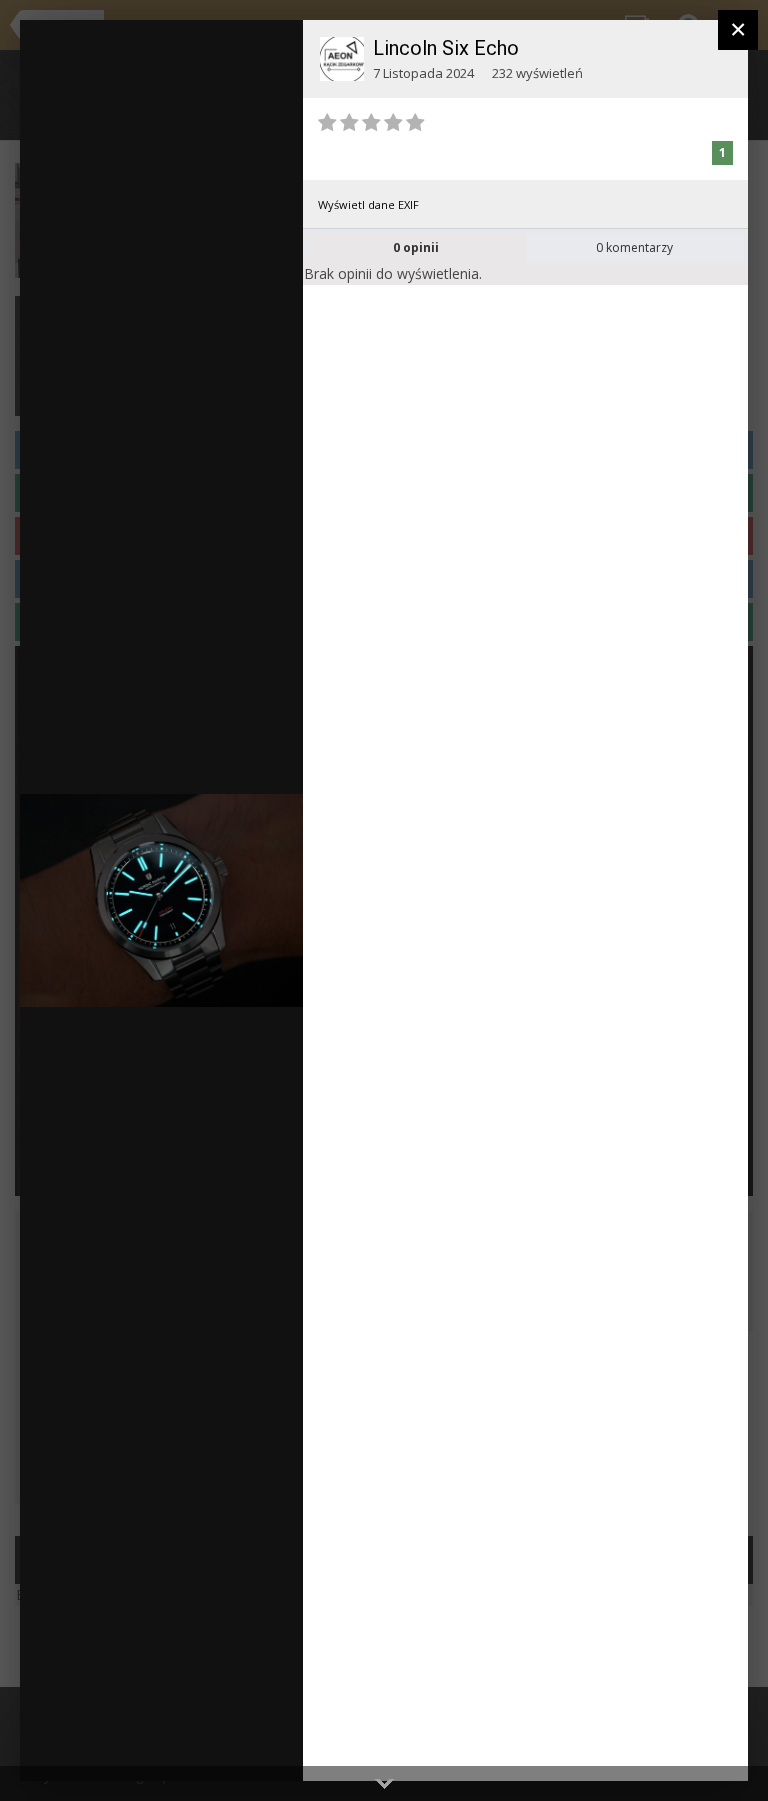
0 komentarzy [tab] (634, 247)
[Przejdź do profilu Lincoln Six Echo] (342, 59)
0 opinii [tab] (416, 247)
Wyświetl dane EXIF (368, 204)
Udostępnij (224, 1745)
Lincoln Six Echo (446, 48)
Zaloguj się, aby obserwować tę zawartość (228, 49)
